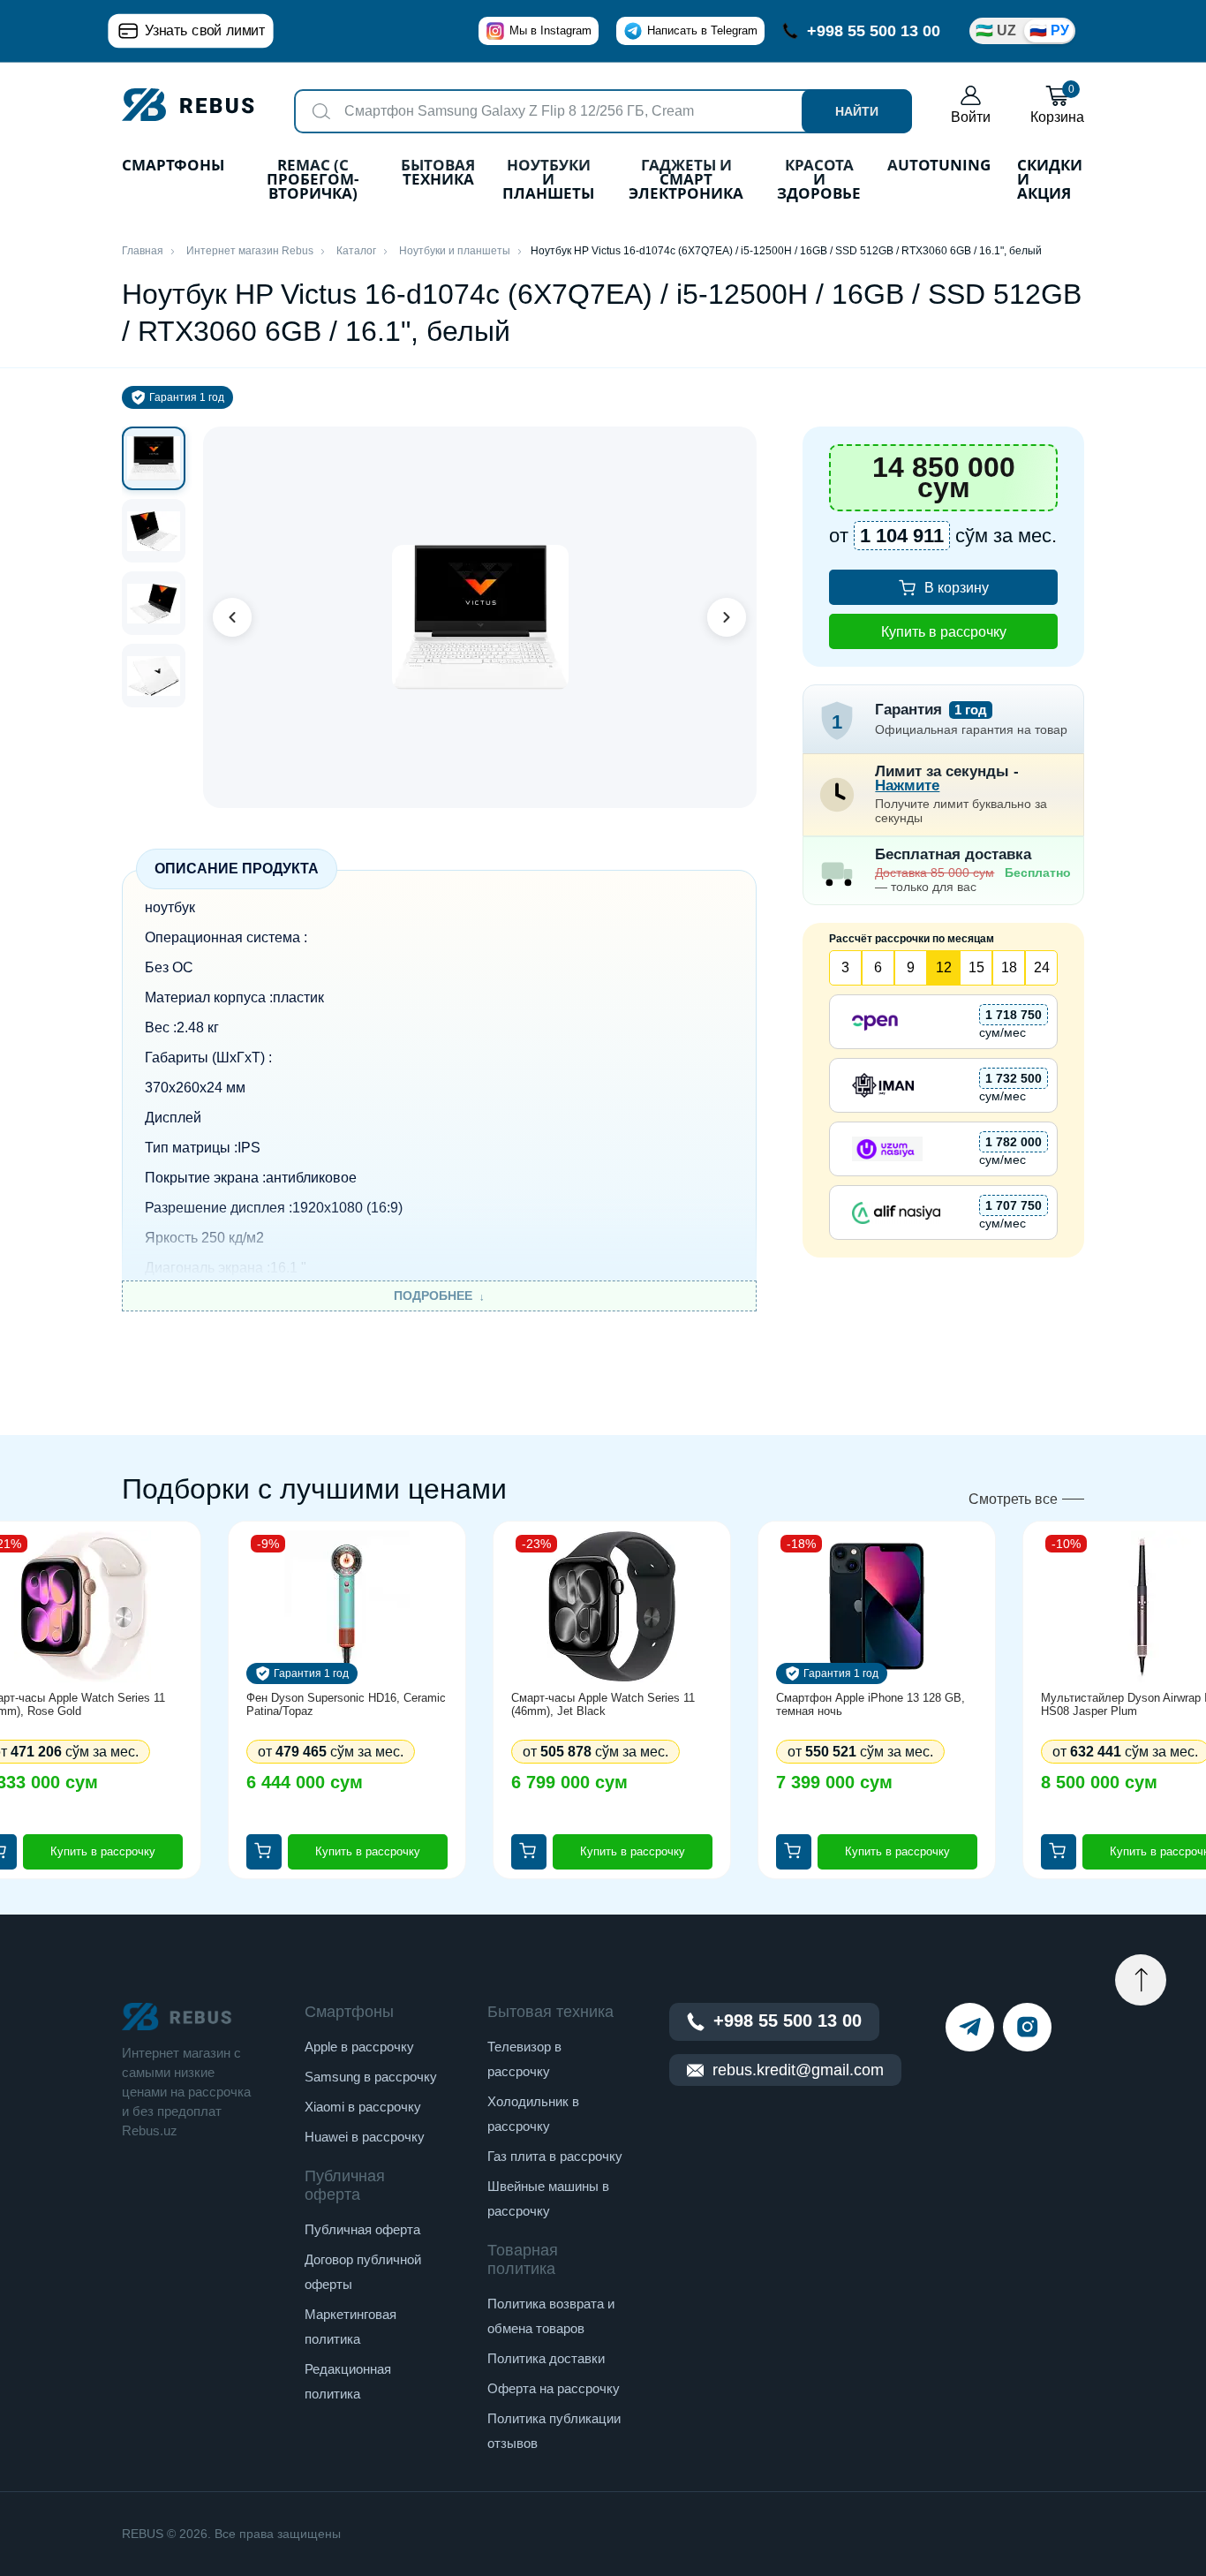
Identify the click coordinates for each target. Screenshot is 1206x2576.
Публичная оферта (362, 2229)
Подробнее (433, 1296)
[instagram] (1027, 2027)
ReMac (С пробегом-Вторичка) (313, 181)
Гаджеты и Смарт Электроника (686, 181)
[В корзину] (264, 1852)
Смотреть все (1013, 1499)
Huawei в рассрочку (365, 2137)
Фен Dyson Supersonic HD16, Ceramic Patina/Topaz (346, 1704)
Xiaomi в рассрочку (363, 2107)
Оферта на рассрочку (554, 2388)
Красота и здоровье (819, 181)
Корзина (1057, 105)
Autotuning (939, 166)
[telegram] (970, 2027)
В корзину (957, 588)
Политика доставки (546, 2358)
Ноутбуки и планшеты (548, 181)
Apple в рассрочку (359, 2047)
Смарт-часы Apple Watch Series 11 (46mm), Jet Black (603, 1704)
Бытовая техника (438, 174)
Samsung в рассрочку (371, 2077)
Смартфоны (173, 166)
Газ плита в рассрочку (555, 2156)
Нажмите (907, 786)
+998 (874, 31)
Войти (971, 117)
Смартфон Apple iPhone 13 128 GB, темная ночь (871, 1704)
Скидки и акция (1050, 181)
